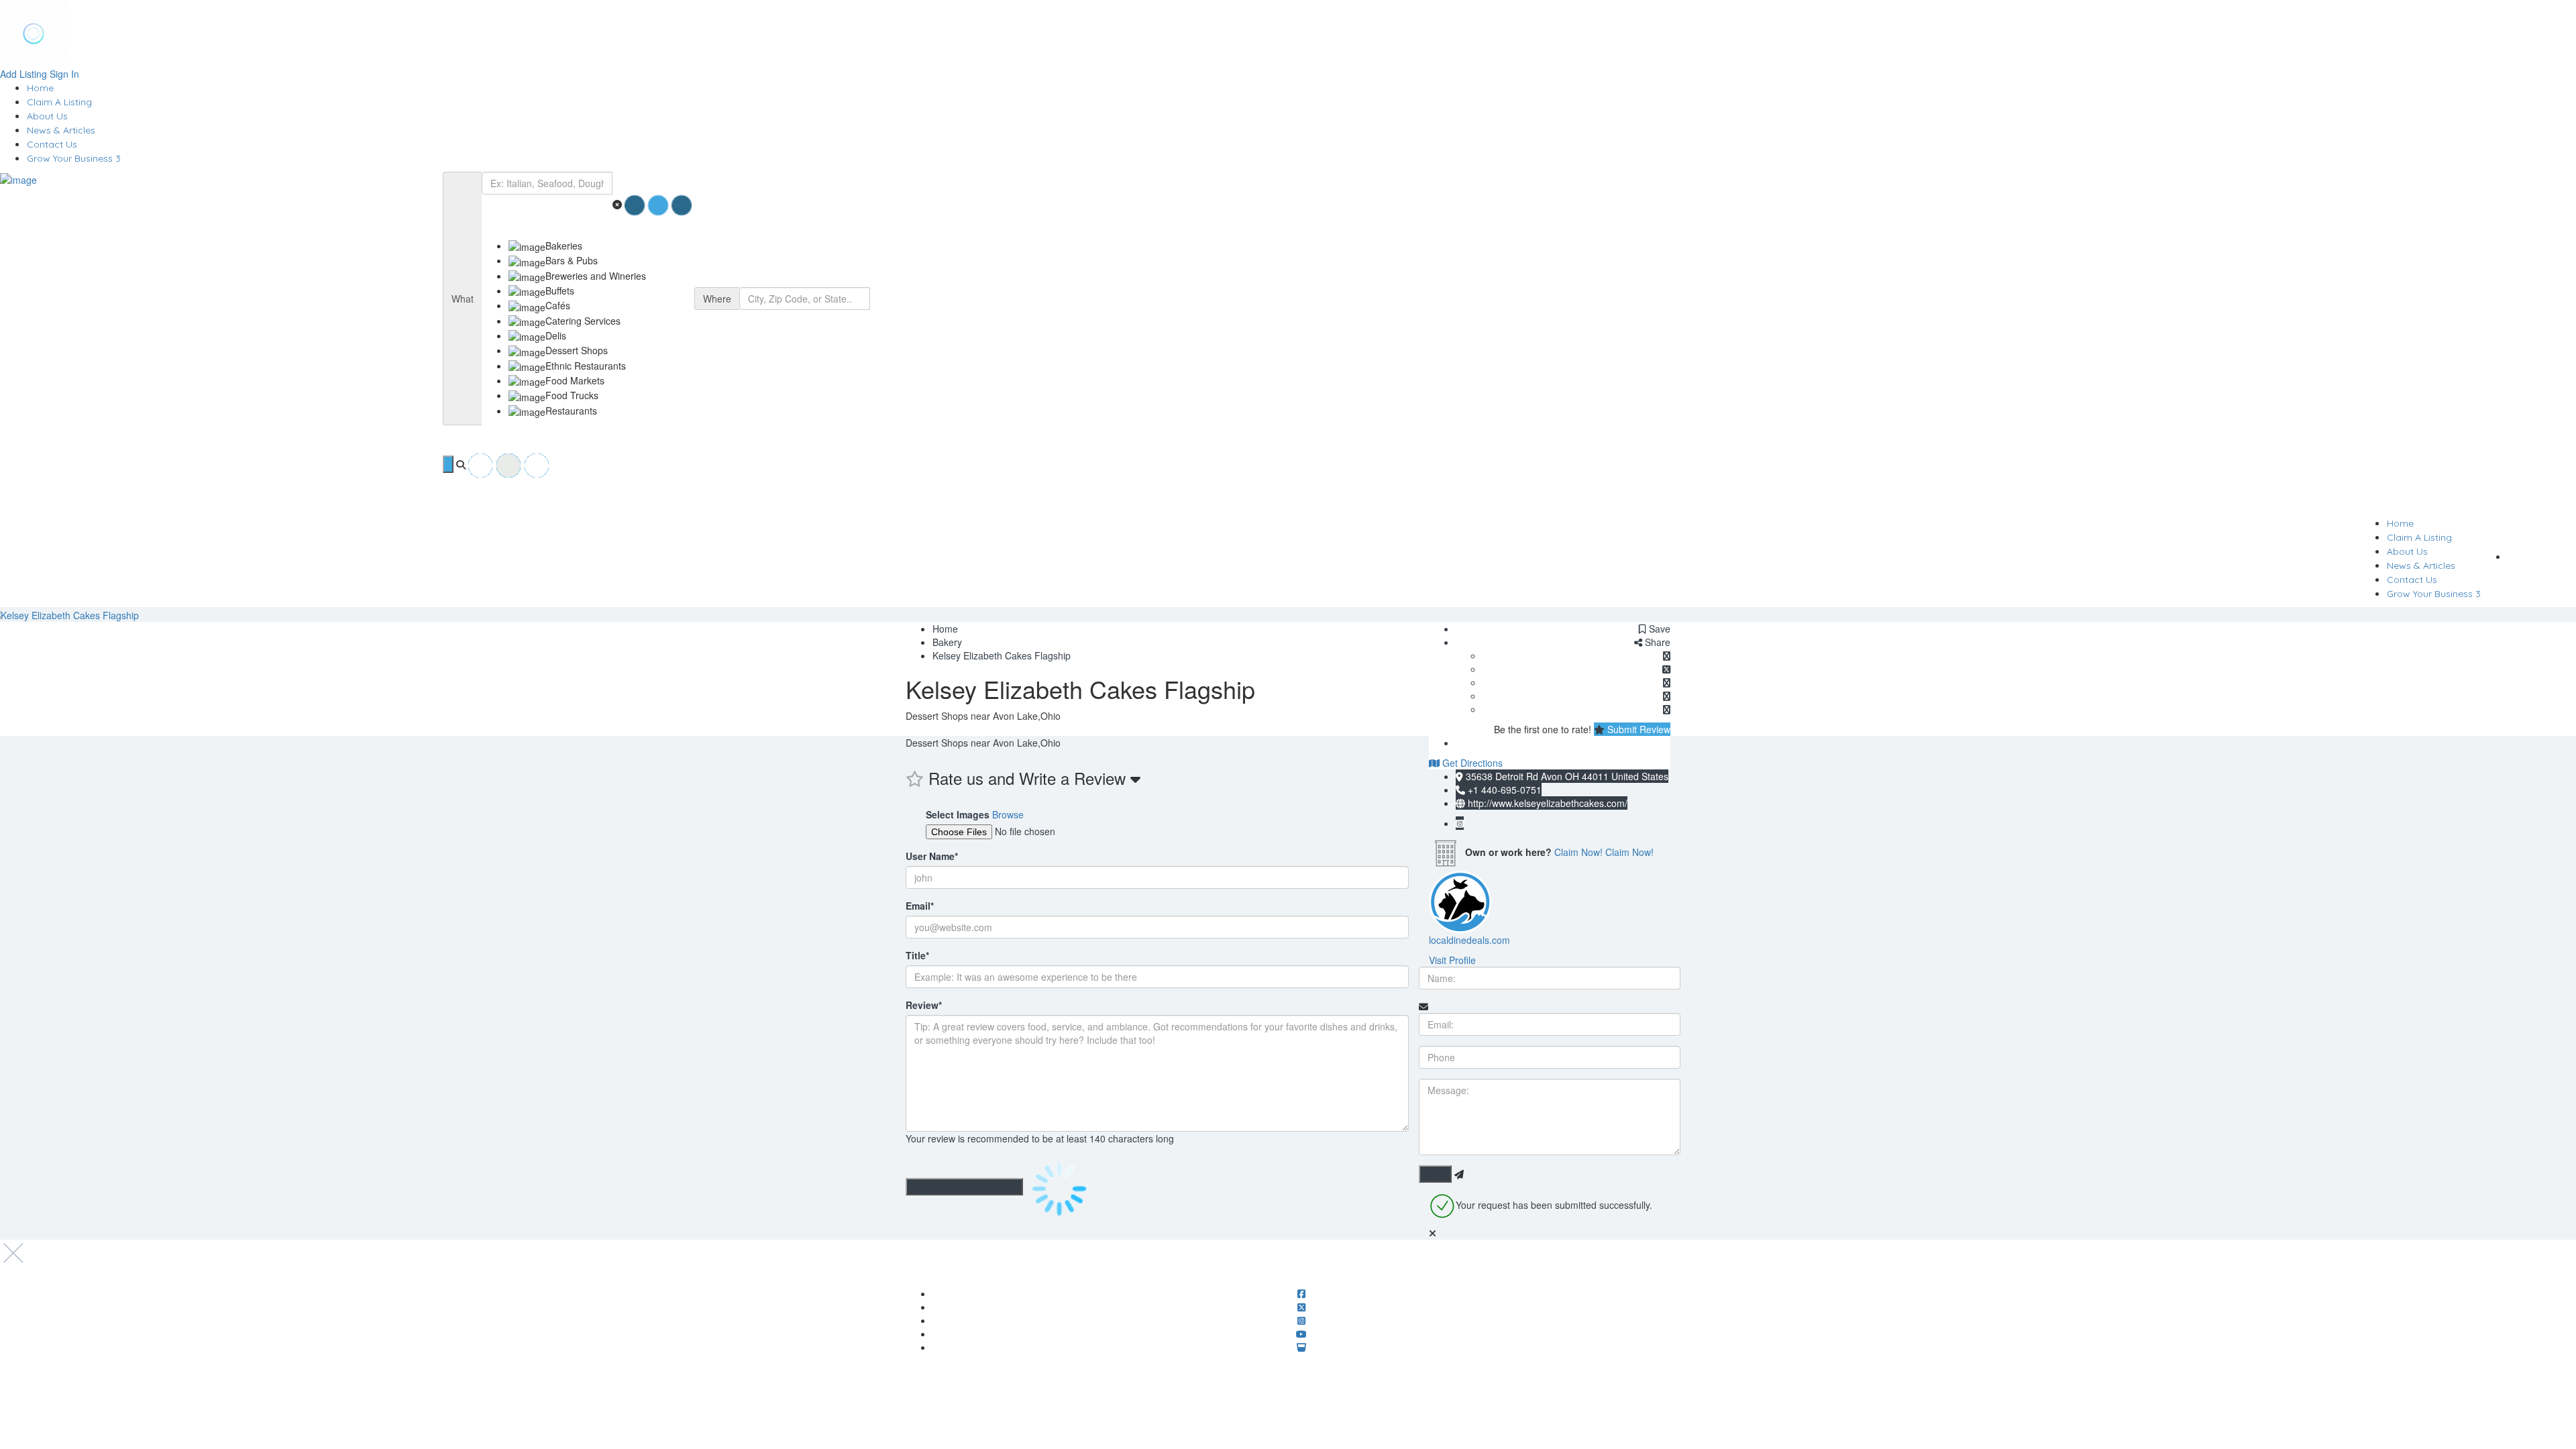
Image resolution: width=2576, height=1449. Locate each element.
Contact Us (52, 144)
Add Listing (23, 74)
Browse (1008, 814)
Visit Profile (1452, 960)
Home (40, 88)
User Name (932, 856)
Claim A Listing (59, 102)
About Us (47, 116)
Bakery (947, 642)
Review (924, 1005)
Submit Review (1638, 729)
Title (917, 955)
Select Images (958, 814)
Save (1658, 629)
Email (920, 906)
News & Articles (61, 130)
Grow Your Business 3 (74, 158)
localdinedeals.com (1469, 940)
